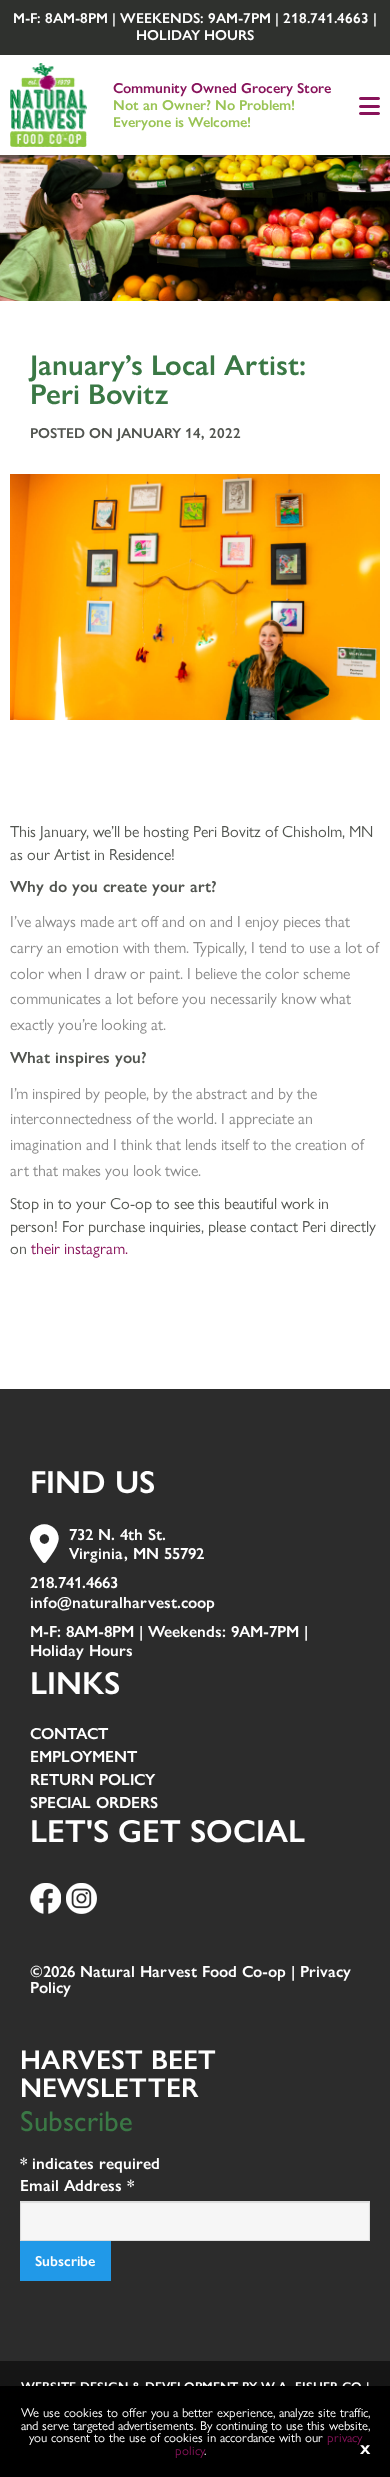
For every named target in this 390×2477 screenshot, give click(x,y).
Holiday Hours (195, 35)
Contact (69, 1734)
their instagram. (79, 1247)
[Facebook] (45, 1897)
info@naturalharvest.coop (122, 1602)
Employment (83, 1757)
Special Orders (94, 1803)
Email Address (77, 2185)
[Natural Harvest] (48, 101)
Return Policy (92, 1780)
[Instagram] (81, 1897)
